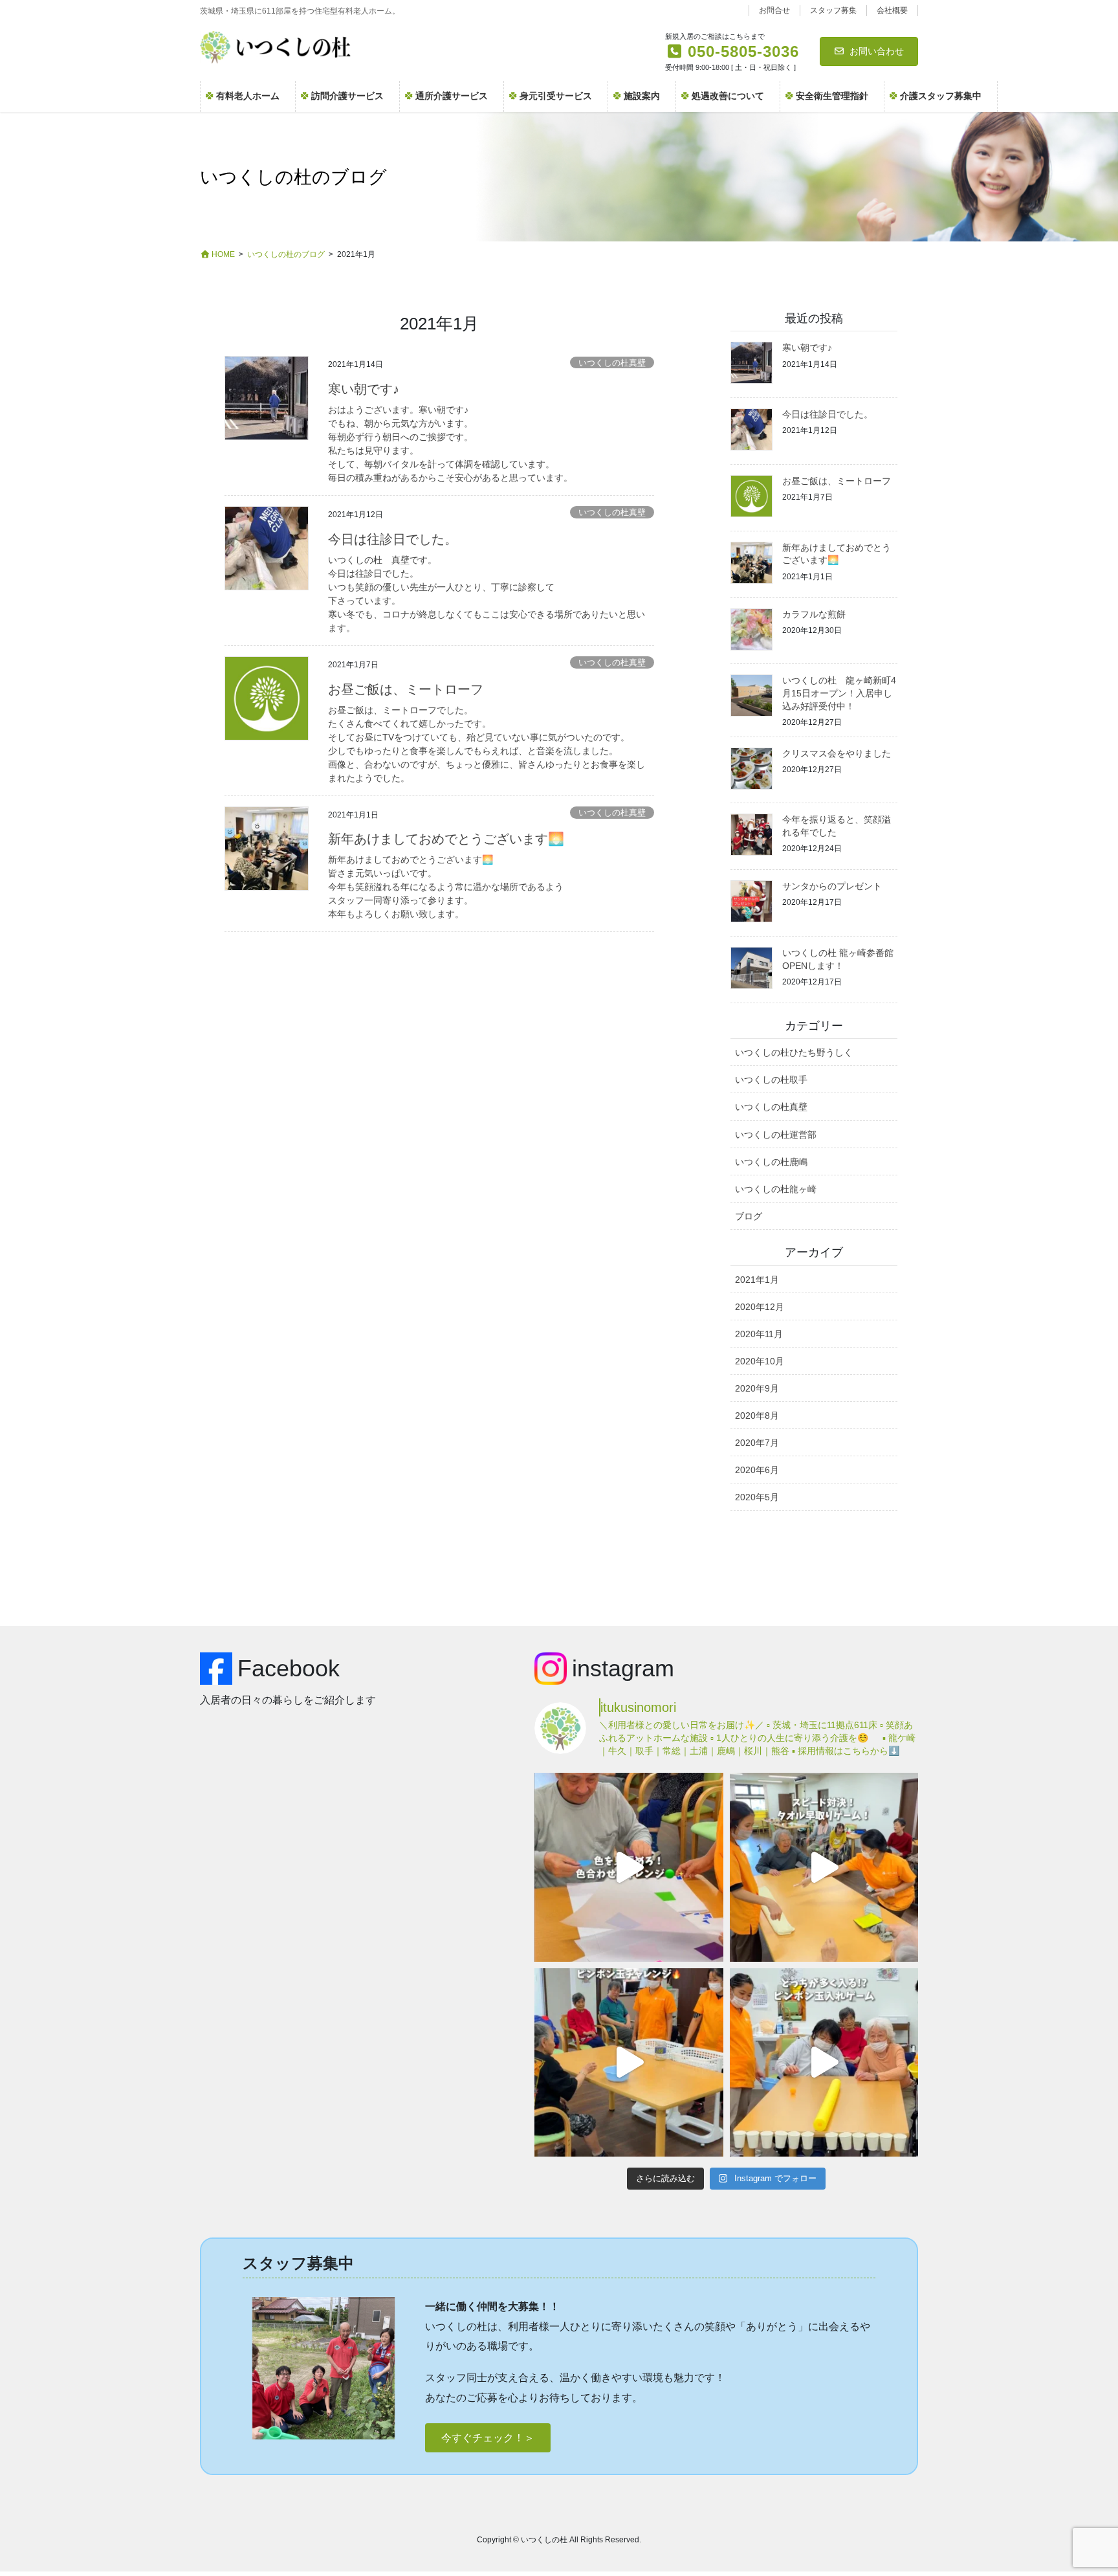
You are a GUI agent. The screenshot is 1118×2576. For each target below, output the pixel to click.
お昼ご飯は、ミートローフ (406, 689)
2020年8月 (757, 1416)
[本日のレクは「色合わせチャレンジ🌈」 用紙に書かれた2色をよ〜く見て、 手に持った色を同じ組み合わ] (629, 1867)
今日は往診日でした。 (393, 539)
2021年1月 (757, 1280)
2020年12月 (760, 1307)
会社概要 (892, 10)
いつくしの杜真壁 (612, 363)
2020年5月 (757, 1497)
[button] (488, 2438)
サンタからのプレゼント (832, 886)
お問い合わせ (877, 51)
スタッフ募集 (833, 10)
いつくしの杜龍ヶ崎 (776, 1189)
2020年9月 (757, 1388)
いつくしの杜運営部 (776, 1135)
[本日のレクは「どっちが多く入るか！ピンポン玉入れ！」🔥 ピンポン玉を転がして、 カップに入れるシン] (824, 2062)
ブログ (749, 1216)
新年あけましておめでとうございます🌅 (446, 839)
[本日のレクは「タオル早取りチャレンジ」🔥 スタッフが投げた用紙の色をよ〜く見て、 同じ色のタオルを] (824, 1867)
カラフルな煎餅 (814, 614)
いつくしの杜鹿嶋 (771, 1162)
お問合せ (774, 10)
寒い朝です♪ (364, 389)
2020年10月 (760, 1361)
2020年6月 (757, 1470)
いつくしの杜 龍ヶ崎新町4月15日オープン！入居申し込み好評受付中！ (839, 693)
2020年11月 (759, 1334)
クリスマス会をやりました (837, 753)
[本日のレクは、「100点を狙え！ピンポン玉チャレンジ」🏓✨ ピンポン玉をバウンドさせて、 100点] (629, 2062)
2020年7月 (757, 1443)
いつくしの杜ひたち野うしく (794, 1052)
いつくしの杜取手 (771, 1080)
